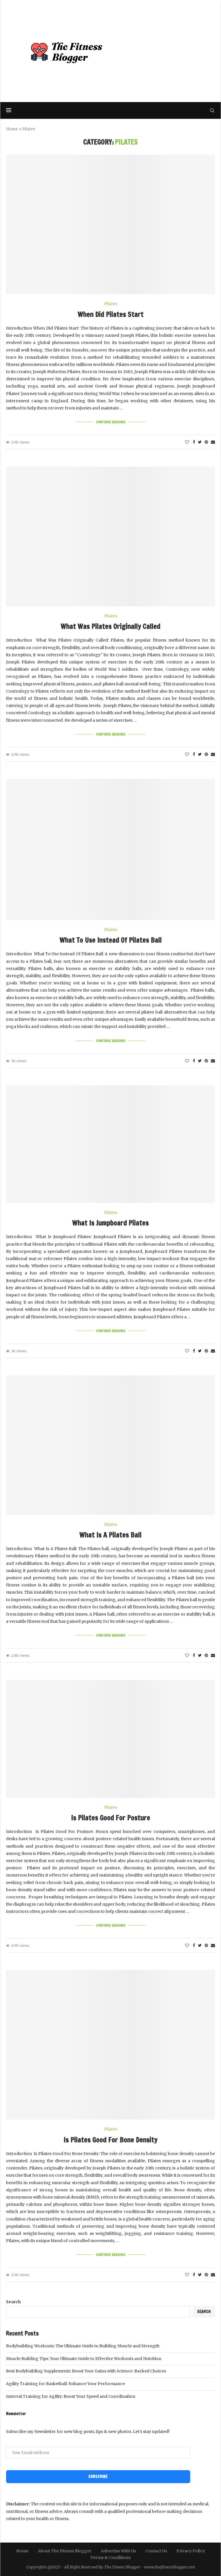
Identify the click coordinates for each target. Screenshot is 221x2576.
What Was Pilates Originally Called (110, 626)
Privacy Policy (191, 2551)
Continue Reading (110, 422)
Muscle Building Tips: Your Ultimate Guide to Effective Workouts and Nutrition (84, 2359)
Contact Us (156, 2551)
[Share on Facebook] (194, 442)
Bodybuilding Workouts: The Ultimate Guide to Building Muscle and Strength (83, 2346)
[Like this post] (187, 442)
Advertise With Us (118, 2551)
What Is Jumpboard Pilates (110, 1223)
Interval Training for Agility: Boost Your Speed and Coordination (71, 2396)
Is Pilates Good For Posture (111, 1818)
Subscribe (98, 2477)
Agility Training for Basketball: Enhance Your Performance (65, 2384)
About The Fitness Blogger (65, 2551)
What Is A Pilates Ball (110, 1535)
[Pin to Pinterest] (206, 442)
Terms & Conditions (110, 2558)
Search (13, 2302)
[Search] (212, 110)
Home (12, 129)
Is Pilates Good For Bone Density (110, 2140)
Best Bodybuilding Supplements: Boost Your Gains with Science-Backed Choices (86, 2371)
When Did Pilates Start (111, 314)
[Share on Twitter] (200, 442)
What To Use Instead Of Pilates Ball (111, 940)
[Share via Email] (213, 442)
